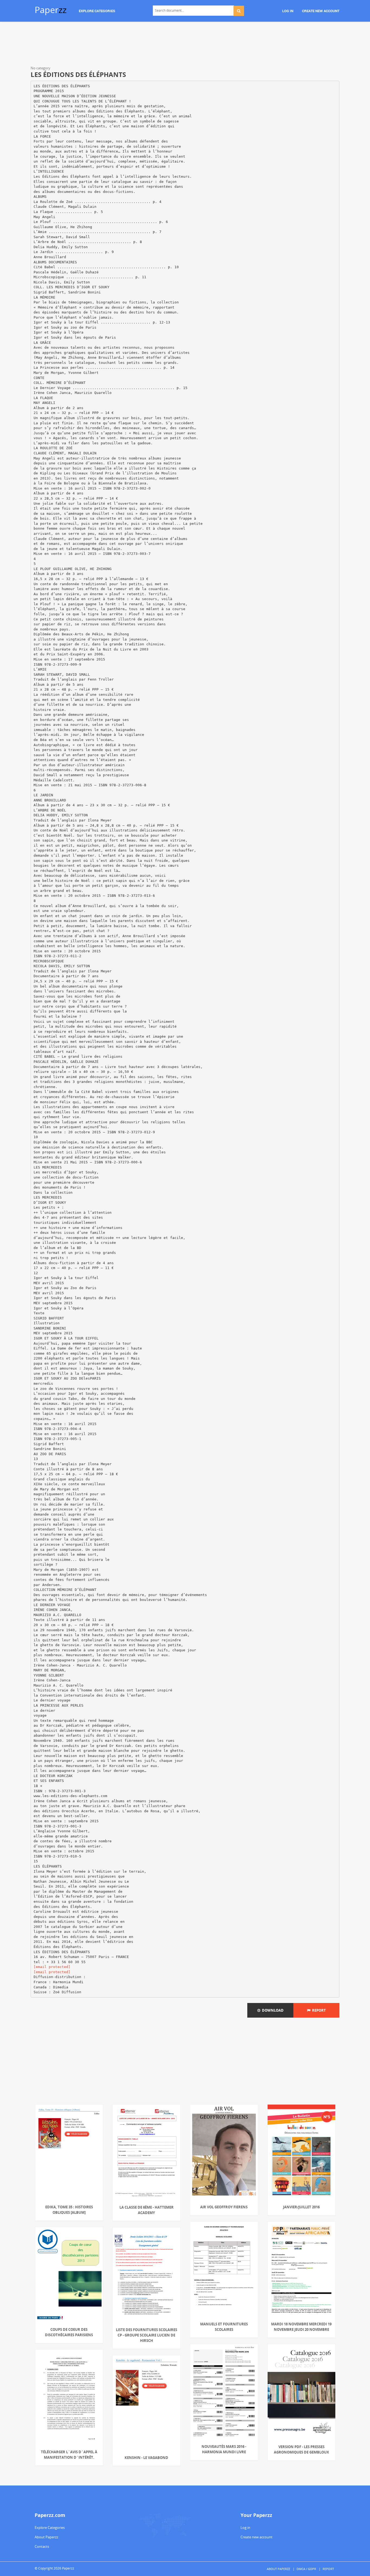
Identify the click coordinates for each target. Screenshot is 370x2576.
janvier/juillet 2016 (301, 2207)
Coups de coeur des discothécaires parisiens (69, 2332)
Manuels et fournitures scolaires (224, 2327)
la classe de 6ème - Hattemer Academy (147, 2210)
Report (318, 2010)
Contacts (42, 2546)
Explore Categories (50, 2528)
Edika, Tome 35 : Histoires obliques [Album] (69, 2210)
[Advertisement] (185, 45)
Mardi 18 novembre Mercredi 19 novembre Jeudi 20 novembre (301, 2327)
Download (272, 2010)
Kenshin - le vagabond (146, 2458)
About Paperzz (46, 2537)
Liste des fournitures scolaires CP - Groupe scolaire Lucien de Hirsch (147, 2335)
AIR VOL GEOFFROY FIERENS (224, 2207)
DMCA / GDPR (306, 2569)
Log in (245, 2528)
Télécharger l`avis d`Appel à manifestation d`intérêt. (69, 2455)
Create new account (257, 2537)
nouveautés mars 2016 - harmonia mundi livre (224, 2449)
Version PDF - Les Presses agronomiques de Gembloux (301, 2449)
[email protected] (52, 1967)
